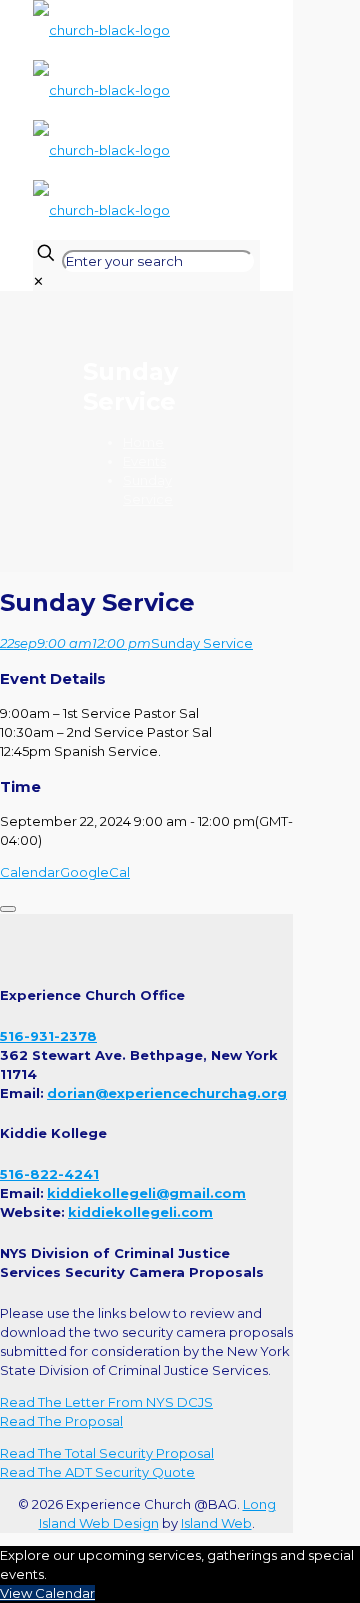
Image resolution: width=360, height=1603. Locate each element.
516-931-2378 (48, 1036)
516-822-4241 (49, 1174)
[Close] (8, 909)
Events (144, 461)
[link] (38, 281)
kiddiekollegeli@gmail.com (146, 1193)
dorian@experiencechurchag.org (167, 1093)
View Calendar (47, 1593)
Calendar (30, 872)
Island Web (216, 1523)
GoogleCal (95, 872)
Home (143, 442)
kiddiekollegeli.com (140, 1212)
